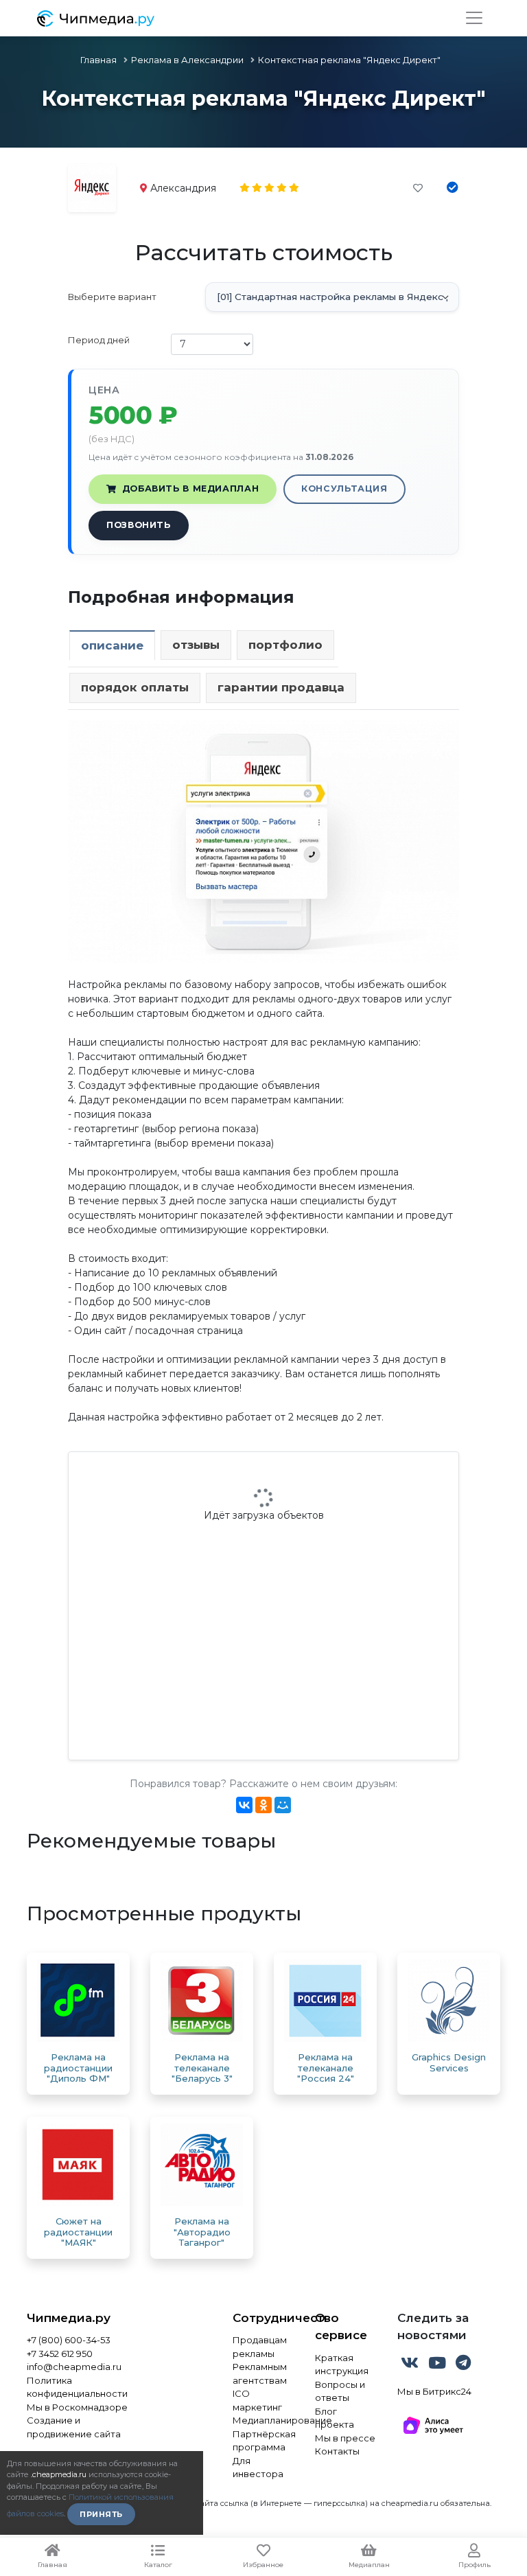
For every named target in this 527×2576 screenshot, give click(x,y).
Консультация (344, 488)
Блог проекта (335, 2418)
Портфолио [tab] (285, 645)
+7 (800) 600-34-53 (69, 2340)
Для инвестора (258, 2468)
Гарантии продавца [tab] (281, 687)
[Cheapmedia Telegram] (463, 2365)
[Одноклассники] (263, 1805)
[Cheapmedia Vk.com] (411, 2365)
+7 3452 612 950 (60, 2354)
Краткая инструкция (342, 2365)
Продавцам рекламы (260, 2347)
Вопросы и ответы (340, 2391)
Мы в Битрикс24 (434, 2391)
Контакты (337, 2451)
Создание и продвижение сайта (74, 2427)
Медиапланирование (263, 2420)
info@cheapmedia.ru (74, 2367)
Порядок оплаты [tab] (135, 687)
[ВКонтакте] (244, 1805)
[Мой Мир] (283, 1805)
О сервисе (341, 2327)
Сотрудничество (263, 2318)
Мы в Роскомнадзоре (77, 2407)
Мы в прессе (345, 2438)
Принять (101, 2514)
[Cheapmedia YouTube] (438, 2365)
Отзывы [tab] (196, 645)
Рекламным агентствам (260, 2373)
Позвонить (139, 525)
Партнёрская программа (263, 2441)
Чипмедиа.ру (69, 2318)
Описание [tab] (112, 645)
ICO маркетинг (257, 2400)
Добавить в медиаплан (191, 488)
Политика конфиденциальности (77, 2387)
